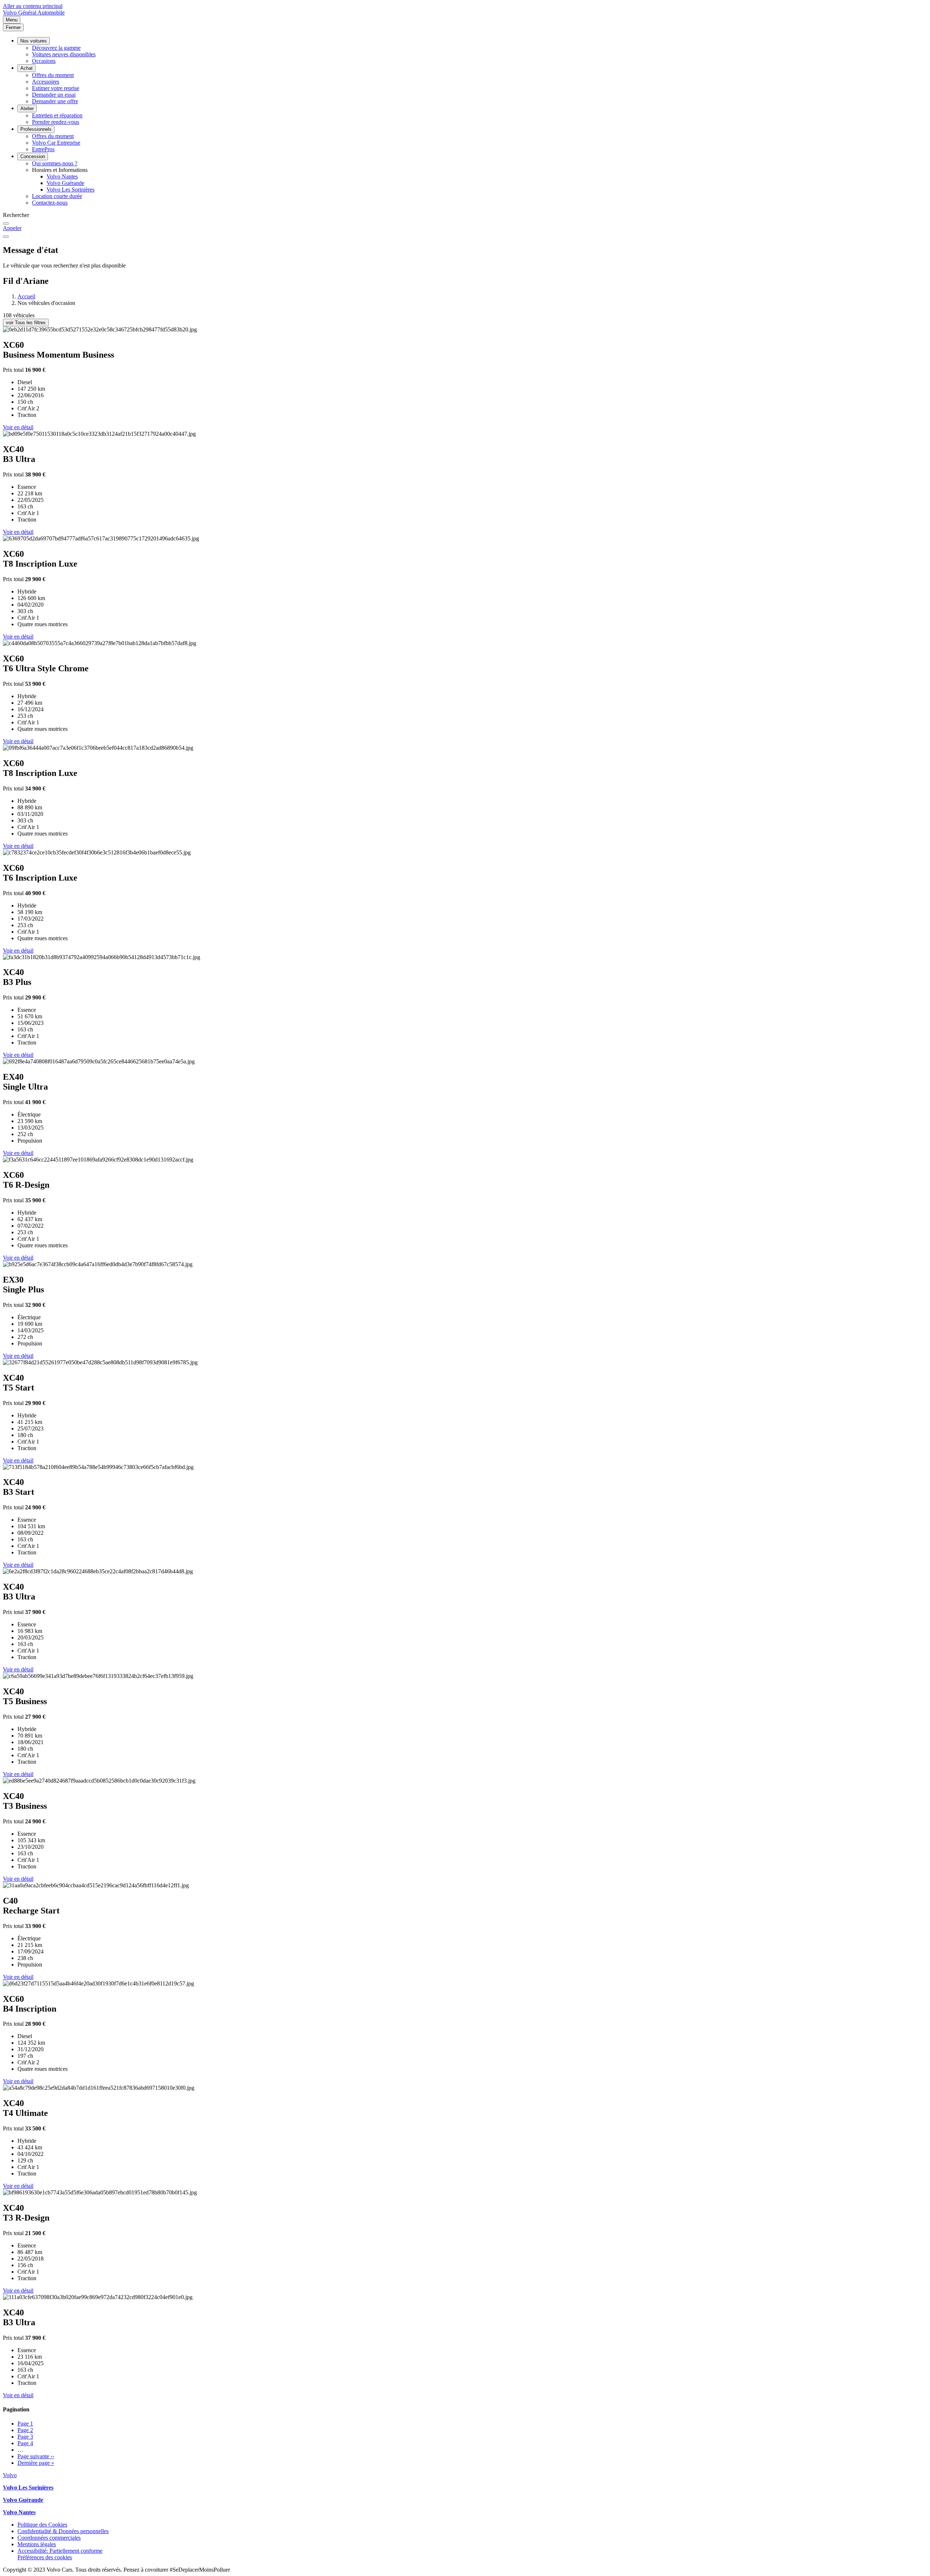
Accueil (26, 296)
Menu (12, 20)
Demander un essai (54, 95)
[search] (6, 224)
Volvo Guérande (65, 183)
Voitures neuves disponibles (64, 54)
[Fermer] (6, 237)
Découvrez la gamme (56, 48)
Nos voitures (34, 41)
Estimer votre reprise (56, 88)
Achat (27, 68)
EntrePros (43, 149)
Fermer (13, 27)
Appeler (12, 228)
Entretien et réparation (57, 115)
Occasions (44, 61)
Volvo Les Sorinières (70, 190)
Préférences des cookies (45, 2557)
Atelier (27, 108)
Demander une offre (55, 101)
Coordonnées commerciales (49, 2538)
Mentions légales (37, 2544)
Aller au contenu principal (33, 6)
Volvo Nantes (62, 176)
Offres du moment (53, 75)
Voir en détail (18, 427)
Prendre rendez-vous (56, 122)
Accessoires (46, 82)
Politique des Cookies (42, 2525)
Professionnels (36, 129)
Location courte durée (57, 196)
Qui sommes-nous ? (55, 163)
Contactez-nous (50, 203)
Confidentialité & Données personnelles (63, 2531)
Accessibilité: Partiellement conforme (60, 2551)
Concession (33, 156)
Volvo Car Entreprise (56, 143)
